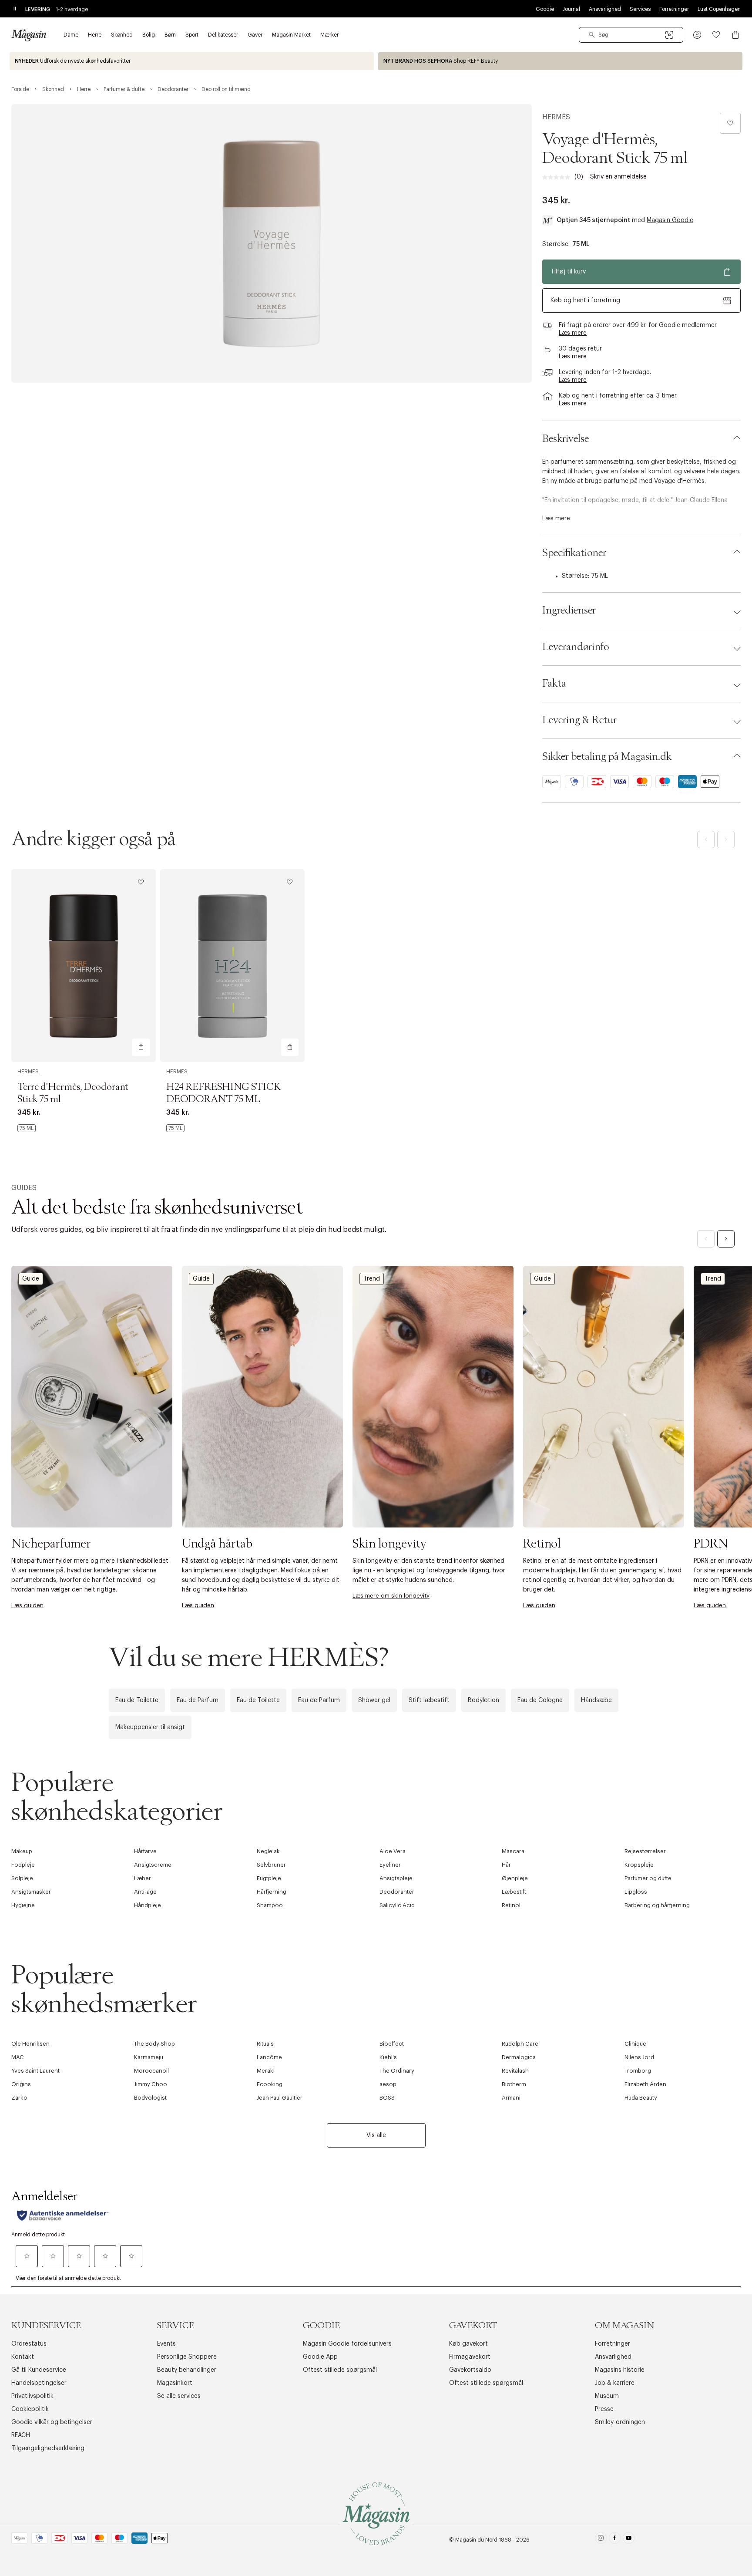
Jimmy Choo (151, 2084)
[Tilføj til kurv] (141, 1047)
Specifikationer (574, 553)
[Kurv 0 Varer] (735, 35)
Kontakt (23, 2357)
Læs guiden (27, 1605)
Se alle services (179, 2396)
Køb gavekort (468, 2344)
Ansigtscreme (153, 1865)
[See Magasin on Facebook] (615, 2540)
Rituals (265, 2044)
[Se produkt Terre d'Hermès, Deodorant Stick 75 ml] (84, 966)
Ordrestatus (29, 2344)
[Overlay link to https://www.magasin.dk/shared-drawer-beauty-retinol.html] (604, 1397)
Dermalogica (519, 2057)
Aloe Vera (393, 1851)
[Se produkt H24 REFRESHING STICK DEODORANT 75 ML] (232, 966)
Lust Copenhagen (719, 9)
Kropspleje (639, 1865)
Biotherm (514, 2084)
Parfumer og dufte (648, 1878)
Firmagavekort (470, 2357)
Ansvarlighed (605, 9)
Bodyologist (150, 2098)
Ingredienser (569, 610)
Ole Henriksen (30, 2044)
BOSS (387, 2098)
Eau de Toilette (137, 1700)
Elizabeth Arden (645, 2084)
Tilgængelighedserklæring (48, 2448)
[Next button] (726, 1239)
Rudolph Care (520, 2044)
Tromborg (638, 2071)
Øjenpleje (515, 1878)
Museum (607, 2396)
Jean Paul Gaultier (280, 2098)
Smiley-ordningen (620, 2422)
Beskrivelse (566, 439)
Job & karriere (615, 2383)
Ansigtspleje (396, 1878)
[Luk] (513, 1382)
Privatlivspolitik (32, 2396)
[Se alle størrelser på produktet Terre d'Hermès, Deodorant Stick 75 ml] (27, 1128)
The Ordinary (397, 2071)
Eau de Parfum (198, 1700)
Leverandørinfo (576, 647)
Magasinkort (175, 2383)
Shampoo (270, 1905)
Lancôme (269, 2057)
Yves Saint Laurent (35, 2071)
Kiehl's (388, 2057)
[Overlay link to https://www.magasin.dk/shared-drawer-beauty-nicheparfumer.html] (92, 1397)
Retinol (511, 1905)
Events (166, 2344)
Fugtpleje (269, 1878)
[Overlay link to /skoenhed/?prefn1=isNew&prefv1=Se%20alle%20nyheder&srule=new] (192, 61)
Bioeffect (392, 2044)
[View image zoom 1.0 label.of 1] (272, 243)
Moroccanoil (151, 2071)
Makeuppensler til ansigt (150, 1727)
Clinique (635, 2044)
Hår (506, 1865)
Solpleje (22, 1878)
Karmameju (149, 2057)
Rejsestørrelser (645, 1851)
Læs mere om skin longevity (391, 1596)
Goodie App (320, 2357)
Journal (571, 9)
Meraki (266, 2071)
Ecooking (270, 2084)
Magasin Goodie (670, 220)
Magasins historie (620, 2370)
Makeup (22, 1851)
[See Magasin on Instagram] (601, 2540)
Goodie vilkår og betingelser (52, 2422)
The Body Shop (154, 2044)
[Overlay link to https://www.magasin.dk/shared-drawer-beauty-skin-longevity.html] (433, 1397)
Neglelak (268, 1851)
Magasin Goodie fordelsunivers (347, 2344)
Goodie (545, 9)
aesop (388, 2084)
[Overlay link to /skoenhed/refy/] (560, 61)
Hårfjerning (272, 1892)
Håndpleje (148, 1905)
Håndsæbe (596, 1700)
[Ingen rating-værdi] (558, 177)
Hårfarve (145, 1851)
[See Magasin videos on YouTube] (629, 2540)
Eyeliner (390, 1865)
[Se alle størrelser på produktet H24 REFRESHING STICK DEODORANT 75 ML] (175, 1128)
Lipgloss (636, 1892)
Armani (511, 2098)
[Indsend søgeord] (592, 35)
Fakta (554, 684)
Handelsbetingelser (39, 2383)
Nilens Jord (639, 2057)
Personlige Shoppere (187, 2357)
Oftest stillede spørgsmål (340, 2370)
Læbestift (514, 1892)
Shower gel (374, 1700)
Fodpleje (23, 1865)
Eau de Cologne (540, 1700)
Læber (143, 1878)
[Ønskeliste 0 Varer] (716, 35)
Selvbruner (271, 1865)
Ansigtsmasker (31, 1892)
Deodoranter (397, 1892)
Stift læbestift (429, 1700)
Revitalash (515, 2071)
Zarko (19, 2098)
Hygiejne (23, 1905)
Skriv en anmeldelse (618, 177)
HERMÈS (556, 117)
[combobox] (631, 35)
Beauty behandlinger (187, 2370)
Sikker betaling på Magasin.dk (607, 757)
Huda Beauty (641, 2098)
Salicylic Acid (397, 1905)
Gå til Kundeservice (39, 2370)
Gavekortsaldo (470, 2370)
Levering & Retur (579, 720)
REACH (21, 2435)
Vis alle (376, 2135)
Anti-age (145, 1892)
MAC (18, 2057)
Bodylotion (483, 1700)
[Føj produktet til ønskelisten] (730, 123)
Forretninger (674, 9)
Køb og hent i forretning (585, 300)
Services (640, 9)
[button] (697, 35)
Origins (21, 2084)
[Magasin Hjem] (29, 35)
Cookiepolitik (30, 2409)
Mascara (513, 1851)
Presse (604, 2409)
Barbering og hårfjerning (657, 1905)
